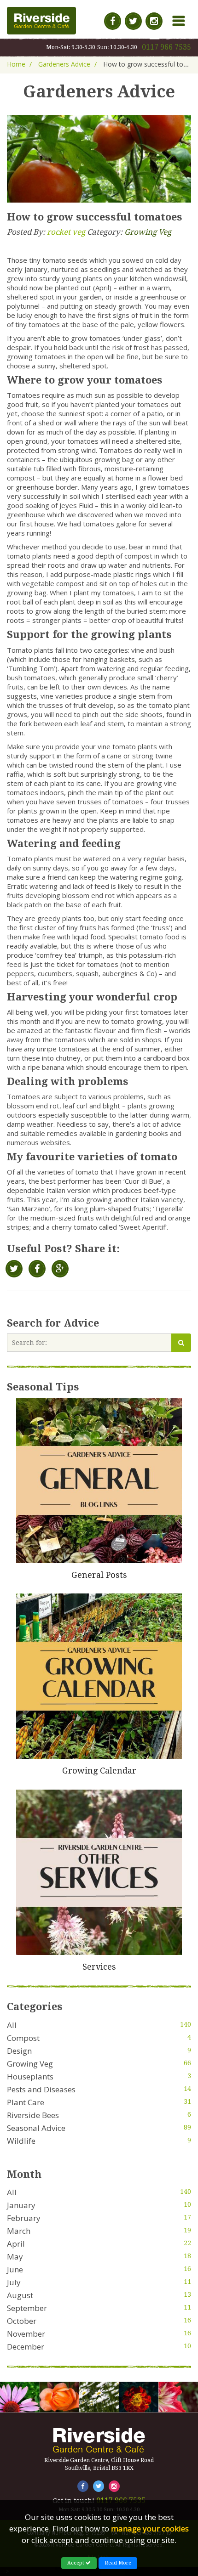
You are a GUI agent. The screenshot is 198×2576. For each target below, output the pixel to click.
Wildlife (21, 2141)
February (24, 2218)
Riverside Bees (33, 2115)
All (12, 2025)
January (21, 2205)
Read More (118, 2563)
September (27, 2308)
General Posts (99, 1575)
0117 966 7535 (166, 47)
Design (19, 2051)
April (16, 2244)
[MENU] (174, 9)
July (14, 2282)
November (26, 2334)
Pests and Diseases (41, 2089)
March (19, 2231)
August (20, 2295)
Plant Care (26, 2102)
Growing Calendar (99, 1771)
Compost (23, 2038)
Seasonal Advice (36, 2128)
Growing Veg (148, 232)
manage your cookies (150, 2528)
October (22, 2321)
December (26, 2347)
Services (99, 1967)
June (15, 2269)
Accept (76, 2563)
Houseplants (30, 2076)
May (15, 2257)
